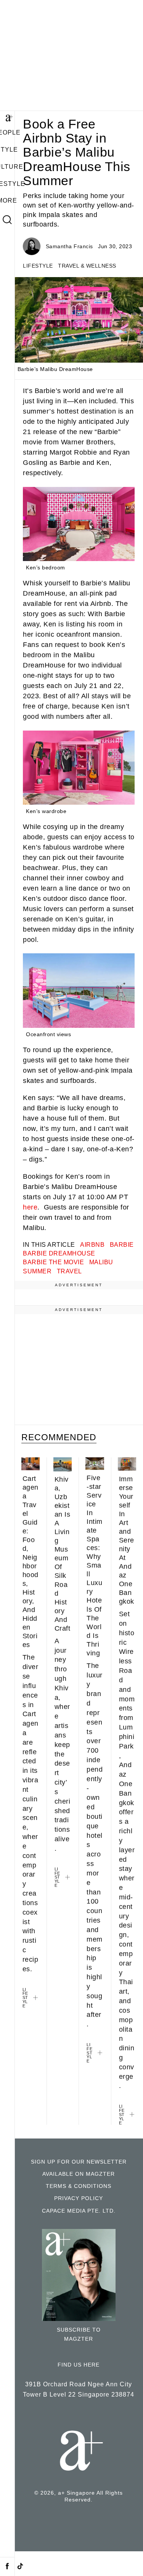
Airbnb (92, 1244)
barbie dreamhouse (59, 1253)
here (30, 1207)
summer (37, 1271)
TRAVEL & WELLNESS (87, 266)
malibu (101, 1262)
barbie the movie (53, 1262)
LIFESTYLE (38, 266)
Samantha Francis (69, 246)
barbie (122, 1244)
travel (69, 1271)
